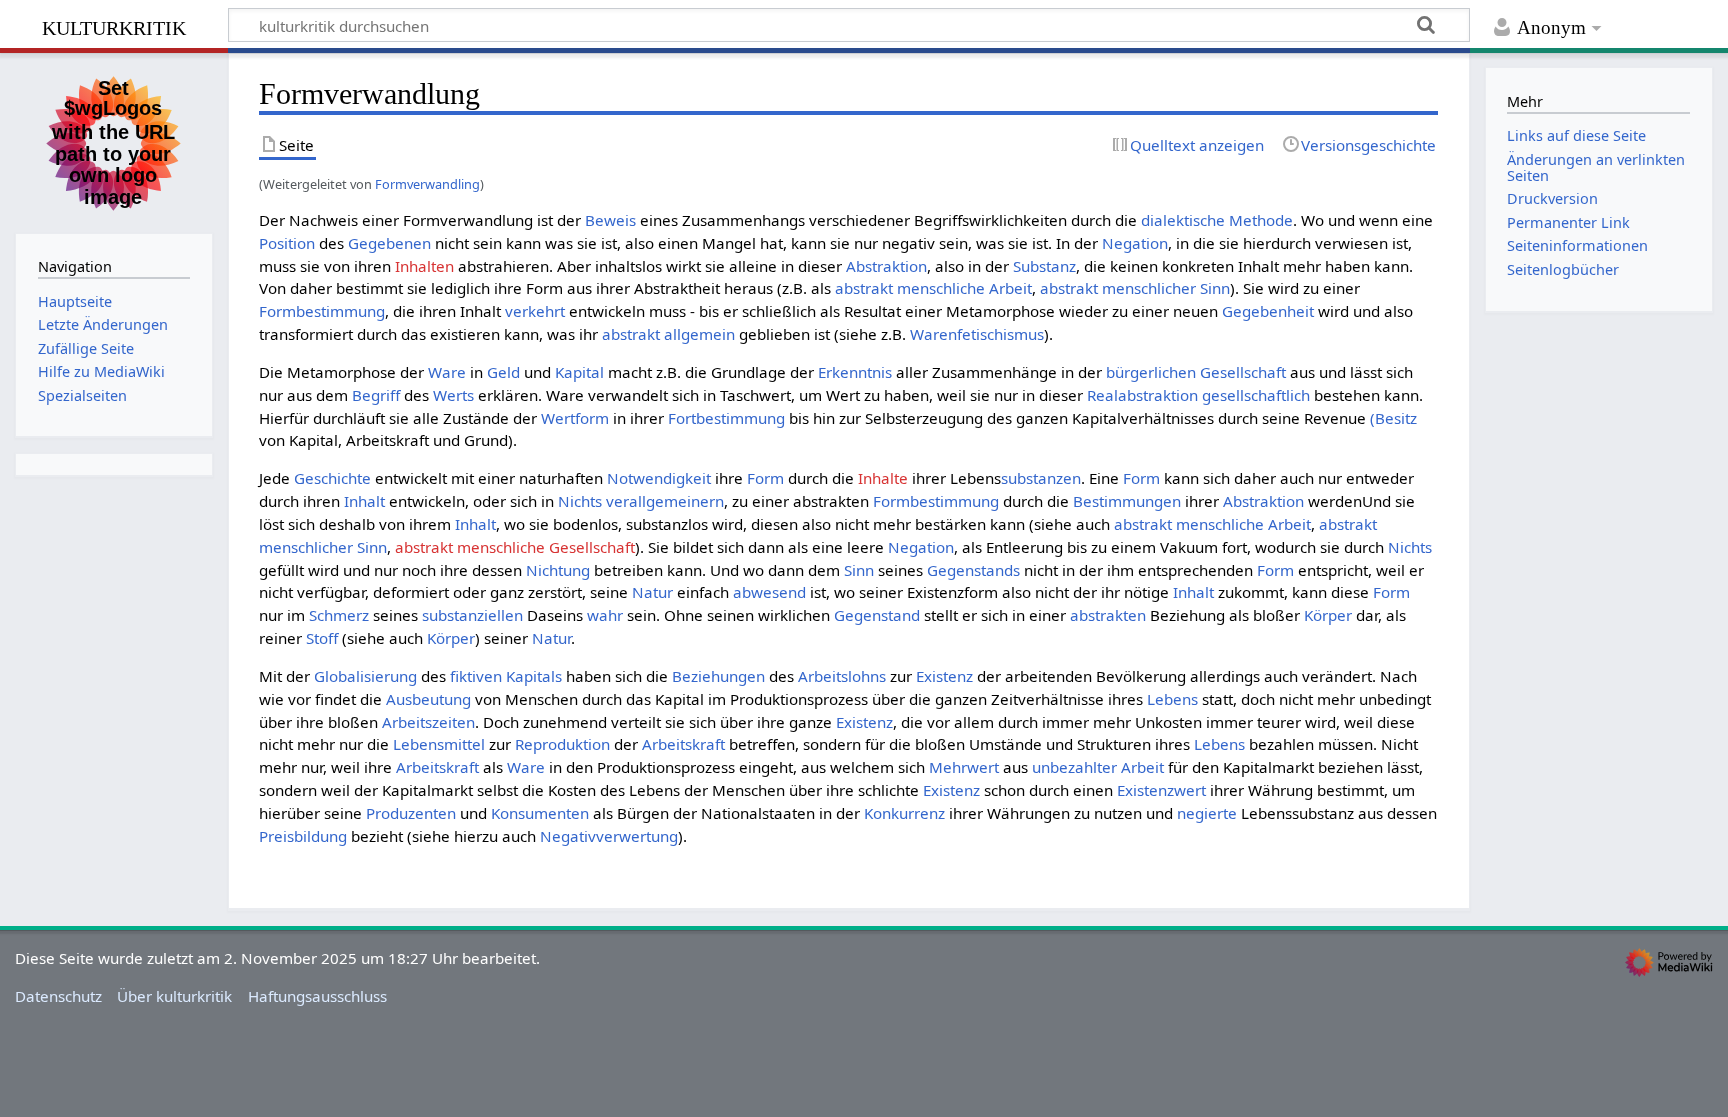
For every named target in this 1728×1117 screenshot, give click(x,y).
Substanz (1044, 266)
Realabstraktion (1142, 395)
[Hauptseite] (114, 141)
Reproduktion (562, 744)
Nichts (580, 501)
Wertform (575, 418)
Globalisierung (365, 676)
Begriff (376, 395)
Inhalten (424, 266)
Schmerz (339, 615)
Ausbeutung (428, 699)
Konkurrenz (904, 813)
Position (287, 243)
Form (765, 478)
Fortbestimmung (726, 418)
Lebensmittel (439, 744)
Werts (453, 395)
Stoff (322, 638)
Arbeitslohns (842, 676)
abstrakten (1108, 615)
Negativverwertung (609, 836)
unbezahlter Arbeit (1098, 767)
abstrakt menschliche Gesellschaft (515, 547)
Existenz (944, 676)
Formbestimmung (322, 311)
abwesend (769, 592)
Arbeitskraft (683, 744)
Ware (447, 372)
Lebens (1172, 699)
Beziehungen (718, 676)
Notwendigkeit (659, 478)
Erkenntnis (855, 372)
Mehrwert (964, 767)
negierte (1207, 813)
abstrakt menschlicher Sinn (1135, 288)
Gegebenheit (1268, 311)
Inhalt (364, 501)
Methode (1261, 220)
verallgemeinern (665, 501)
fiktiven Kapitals (506, 676)
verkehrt (535, 311)
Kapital (579, 372)
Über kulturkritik (174, 996)
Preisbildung (303, 836)
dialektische (1183, 220)
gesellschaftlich (1256, 395)
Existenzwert (1161, 790)
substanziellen (472, 615)
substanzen (1041, 478)
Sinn (859, 570)
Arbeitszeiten (428, 722)
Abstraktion (886, 266)
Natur (652, 592)
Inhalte (883, 478)
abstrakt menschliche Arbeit (933, 288)
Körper (1328, 615)
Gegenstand (877, 615)
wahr (605, 615)
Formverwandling (427, 184)
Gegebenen (389, 243)
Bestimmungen (1127, 501)
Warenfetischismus (977, 334)
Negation (1135, 243)
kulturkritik (114, 25)
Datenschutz (58, 996)
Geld (503, 372)
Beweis (610, 220)
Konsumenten (540, 813)
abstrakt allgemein (668, 334)
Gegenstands (973, 570)
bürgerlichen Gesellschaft (1196, 372)
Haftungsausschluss (317, 996)
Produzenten (411, 813)
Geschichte (332, 478)
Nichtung (558, 570)
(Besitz (1393, 418)
